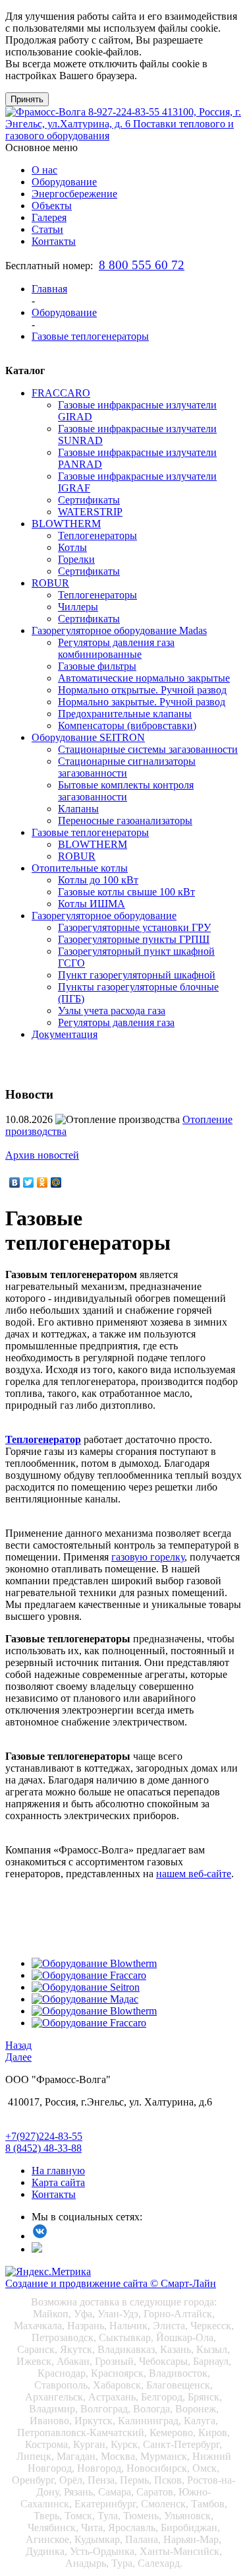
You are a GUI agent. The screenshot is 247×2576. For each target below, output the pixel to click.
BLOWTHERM (66, 524)
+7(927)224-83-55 (44, 2136)
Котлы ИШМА (92, 904)
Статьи (47, 229)
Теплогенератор (43, 1439)
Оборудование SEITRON (88, 737)
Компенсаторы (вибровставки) (127, 725)
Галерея (49, 217)
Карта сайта (58, 2182)
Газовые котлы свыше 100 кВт (126, 892)
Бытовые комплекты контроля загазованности (126, 791)
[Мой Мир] (56, 1182)
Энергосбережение (74, 194)
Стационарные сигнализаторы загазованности (127, 767)
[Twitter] (29, 1182)
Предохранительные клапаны (125, 714)
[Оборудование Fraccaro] (89, 1975)
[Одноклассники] (42, 1182)
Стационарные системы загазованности (148, 749)
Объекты (52, 206)
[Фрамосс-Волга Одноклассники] (37, 2249)
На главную (58, 2171)
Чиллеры (78, 607)
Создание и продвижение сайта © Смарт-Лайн (111, 2283)
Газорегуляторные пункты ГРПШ (134, 939)
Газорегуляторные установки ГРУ (134, 927)
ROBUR (50, 583)
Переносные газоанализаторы (125, 821)
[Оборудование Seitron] (86, 1987)
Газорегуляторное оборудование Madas (119, 630)
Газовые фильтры (97, 666)
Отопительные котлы (80, 868)
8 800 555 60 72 (142, 265)
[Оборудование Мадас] (85, 1999)
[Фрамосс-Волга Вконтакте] (40, 2236)
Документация (65, 1034)
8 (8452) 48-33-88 (43, 2148)
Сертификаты (89, 500)
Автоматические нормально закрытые (144, 678)
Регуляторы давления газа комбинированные (116, 648)
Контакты (54, 241)
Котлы (72, 547)
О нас (44, 170)
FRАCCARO (61, 393)
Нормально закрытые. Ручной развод (142, 702)
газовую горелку (148, 1557)
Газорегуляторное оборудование (104, 916)
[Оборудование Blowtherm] (94, 1963)
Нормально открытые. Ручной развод (142, 690)
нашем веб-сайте (194, 1874)
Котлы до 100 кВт (98, 880)
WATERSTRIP (90, 512)
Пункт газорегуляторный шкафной (137, 975)
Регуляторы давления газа (116, 1022)
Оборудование (64, 182)
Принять (27, 99)
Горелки (76, 559)
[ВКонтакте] (15, 1182)
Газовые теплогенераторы (90, 832)
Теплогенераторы (97, 535)
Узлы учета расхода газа (112, 1011)
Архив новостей (42, 1155)
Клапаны (78, 809)
